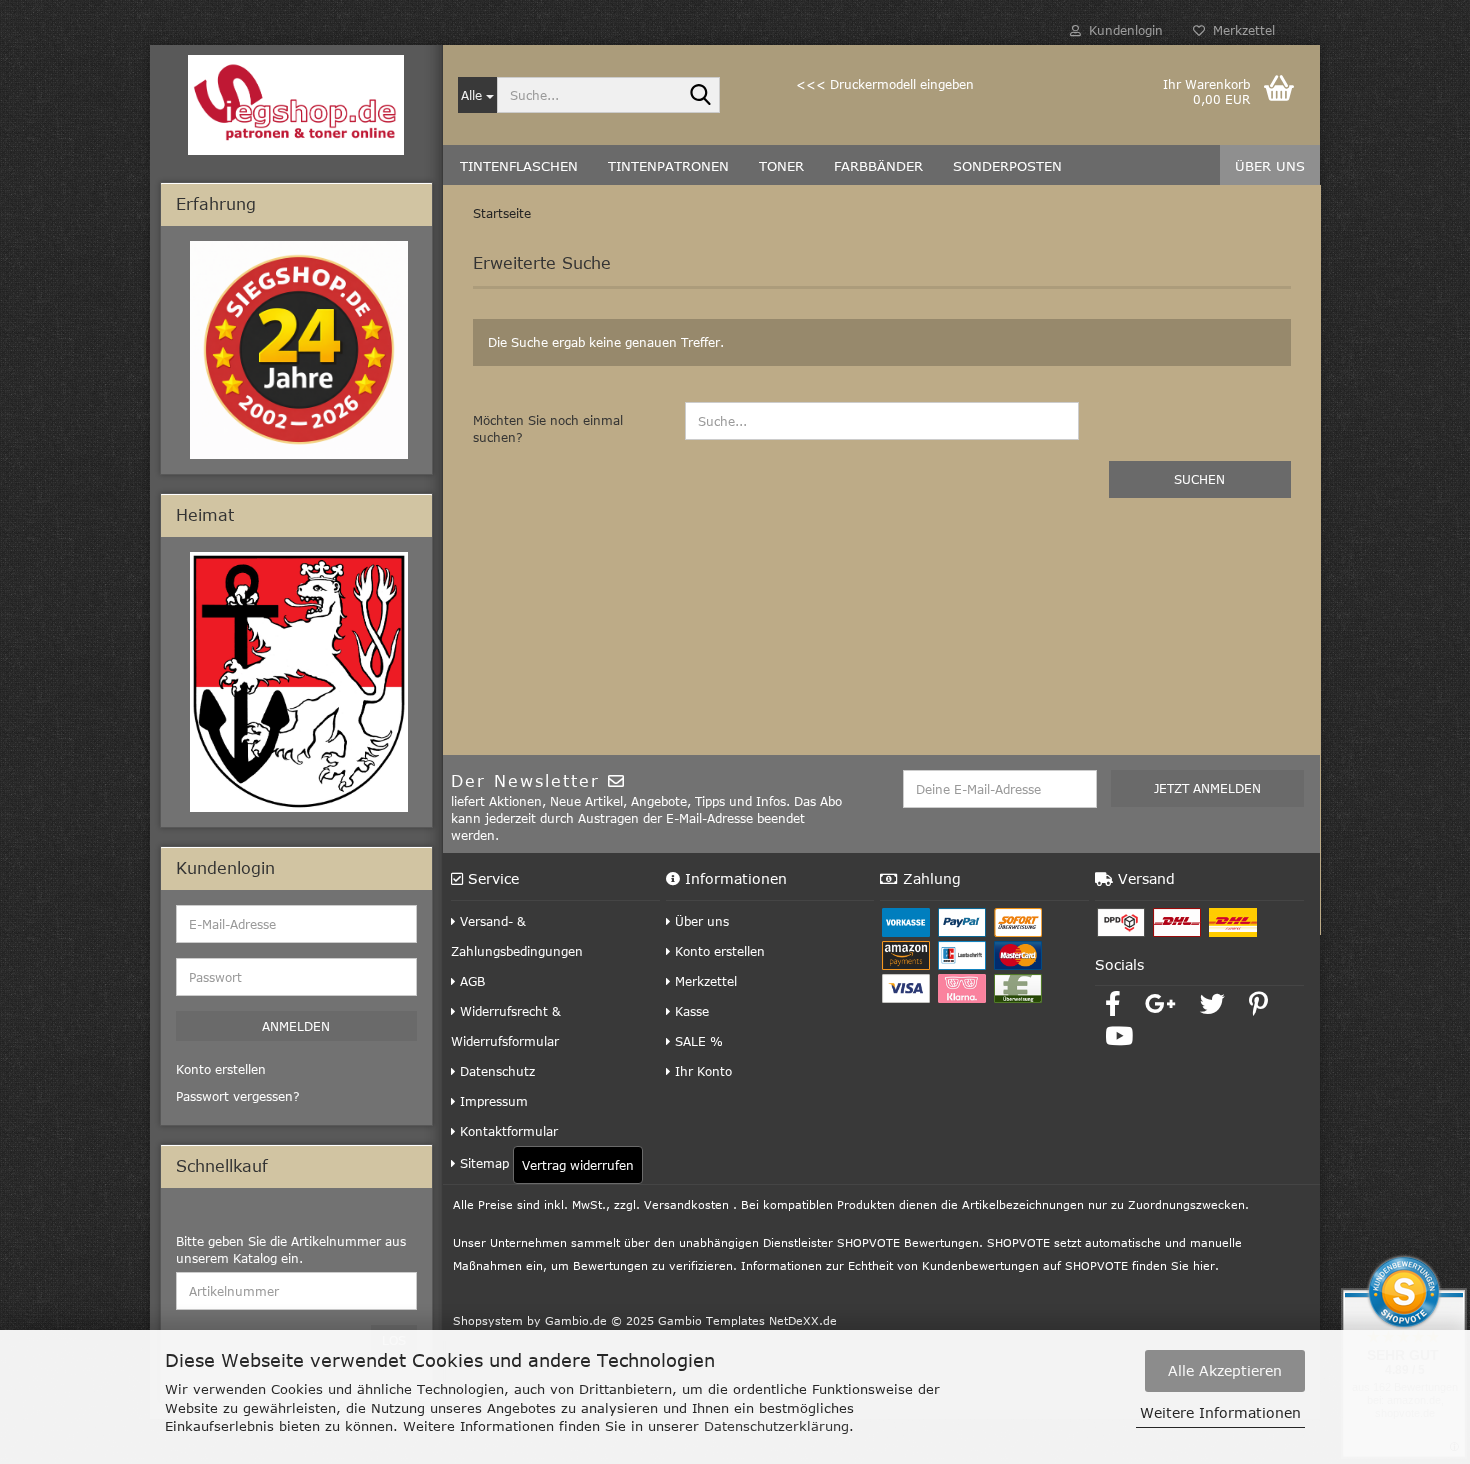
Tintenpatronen (668, 166)
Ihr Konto (701, 1071)
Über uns (1270, 166)
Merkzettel (1240, 30)
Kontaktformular (507, 1131)
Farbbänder (878, 166)
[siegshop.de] (296, 105)
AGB (470, 981)
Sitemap (482, 1163)
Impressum (492, 1101)
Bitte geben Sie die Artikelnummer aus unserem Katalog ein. (291, 1249)
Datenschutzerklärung (776, 1426)
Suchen (1199, 479)
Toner (781, 166)
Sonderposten (1007, 166)
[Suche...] (701, 96)
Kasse (690, 1011)
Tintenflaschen (519, 166)
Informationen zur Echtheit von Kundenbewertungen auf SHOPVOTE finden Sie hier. (980, 1265)
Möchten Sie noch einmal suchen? (548, 428)
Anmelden (296, 1026)
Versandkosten (686, 1204)
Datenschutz (495, 1071)
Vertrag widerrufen (578, 1165)
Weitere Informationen (1220, 1412)
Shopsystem (488, 1320)
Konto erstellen (718, 951)
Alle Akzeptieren (1225, 1370)
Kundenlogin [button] (1122, 30)
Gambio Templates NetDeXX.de (747, 1320)
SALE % (697, 1041)
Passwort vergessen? (238, 1096)
